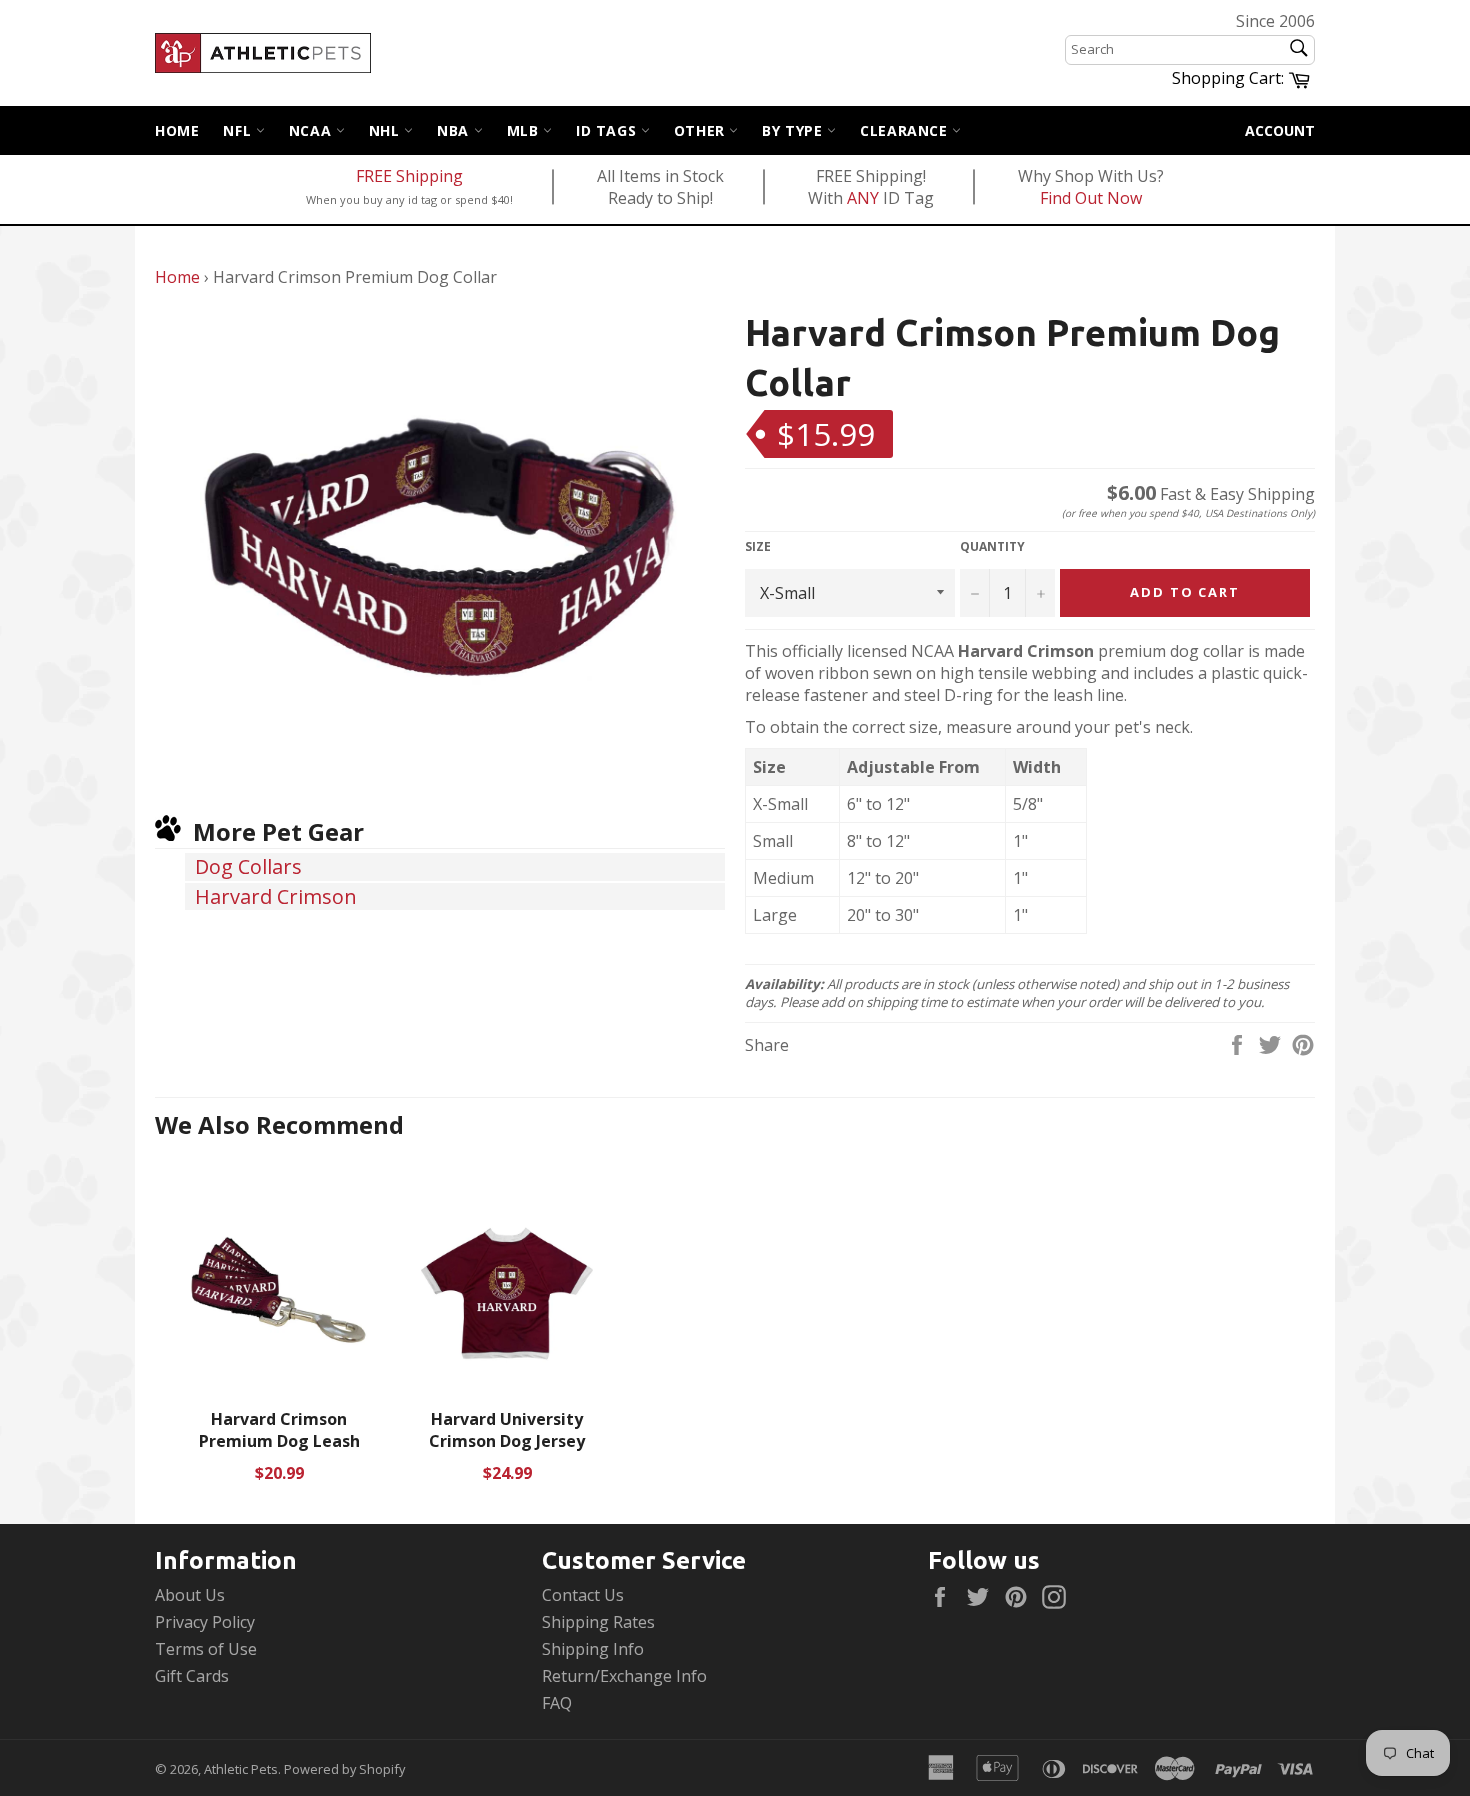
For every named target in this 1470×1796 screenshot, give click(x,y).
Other (702, 130)
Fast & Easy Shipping (1211, 494)
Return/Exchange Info (624, 1676)
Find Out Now (1091, 198)
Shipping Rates (598, 1622)
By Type (794, 130)
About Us (190, 1595)
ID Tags (608, 130)
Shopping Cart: (1243, 77)
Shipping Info (593, 1649)
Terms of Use (206, 1649)
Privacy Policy (205, 1622)
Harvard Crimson (276, 896)
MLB (525, 130)
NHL (386, 130)
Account (1280, 130)
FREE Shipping (409, 176)
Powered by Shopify (344, 1769)
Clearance (906, 130)
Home (177, 130)
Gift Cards (192, 1676)
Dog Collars (248, 866)
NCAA (312, 130)
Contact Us (583, 1595)
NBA (455, 130)
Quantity (992, 547)
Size (758, 547)
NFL (239, 130)
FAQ (557, 1703)
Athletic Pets (241, 1769)
